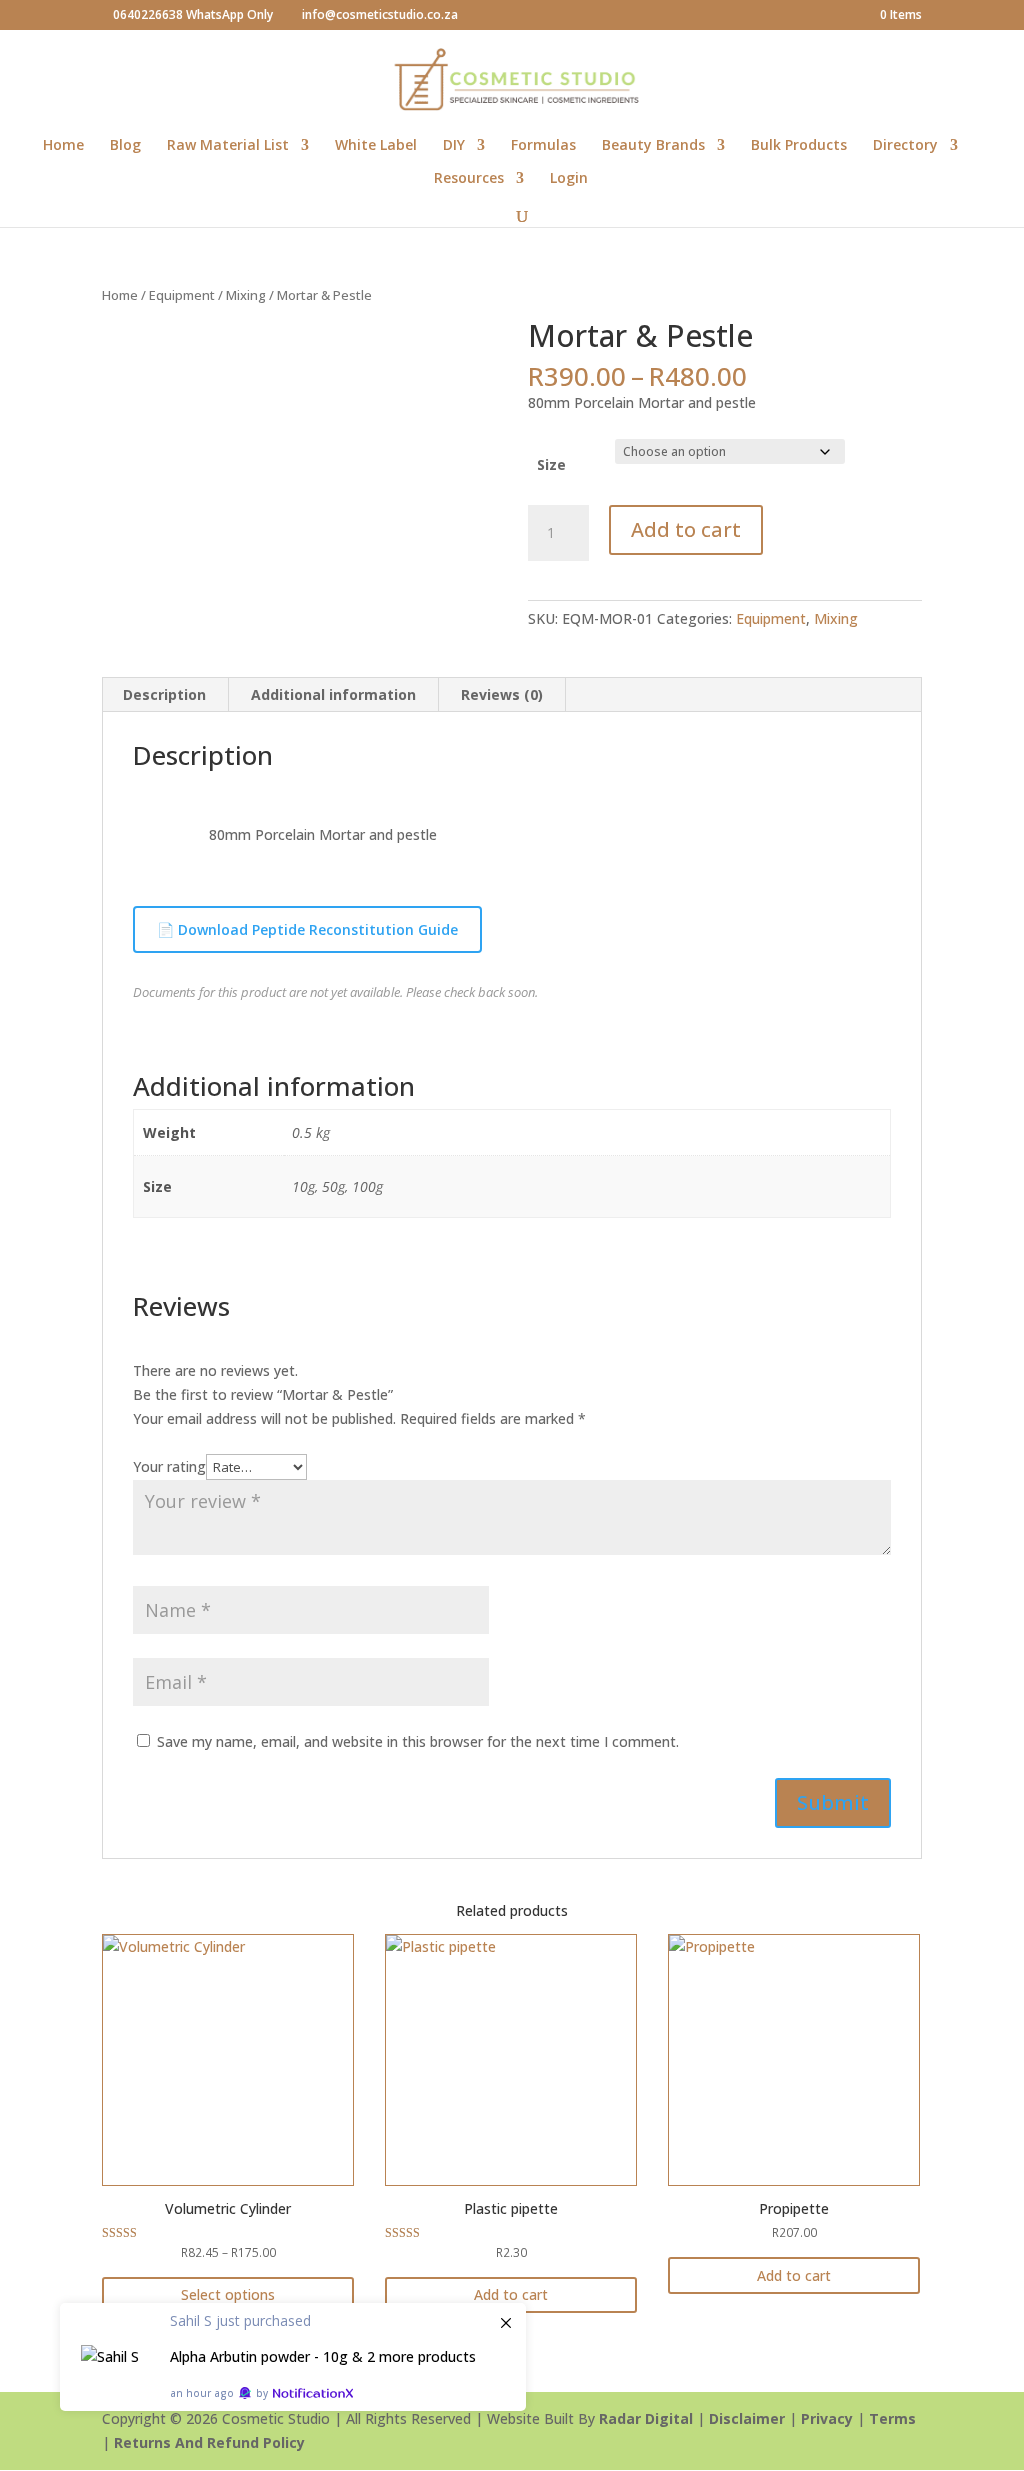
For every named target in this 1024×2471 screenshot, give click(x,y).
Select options (228, 2294)
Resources (469, 179)
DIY (454, 146)
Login (569, 179)
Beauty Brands (653, 146)
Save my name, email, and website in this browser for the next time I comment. (418, 1741)
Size (551, 464)
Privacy (827, 2418)
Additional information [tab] (333, 694)
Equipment (182, 295)
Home (63, 146)
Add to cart (686, 529)
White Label (376, 146)
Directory (905, 146)
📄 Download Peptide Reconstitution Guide (307, 929)
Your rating (169, 1466)
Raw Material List (228, 146)
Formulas (543, 146)
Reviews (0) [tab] (502, 694)
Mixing (246, 295)
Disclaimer (747, 2418)
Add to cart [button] (511, 2294)
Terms (892, 2418)
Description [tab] (164, 694)
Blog (125, 146)
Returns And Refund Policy (209, 2442)
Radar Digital (646, 2418)
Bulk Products (799, 146)
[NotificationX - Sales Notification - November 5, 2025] (293, 2357)
